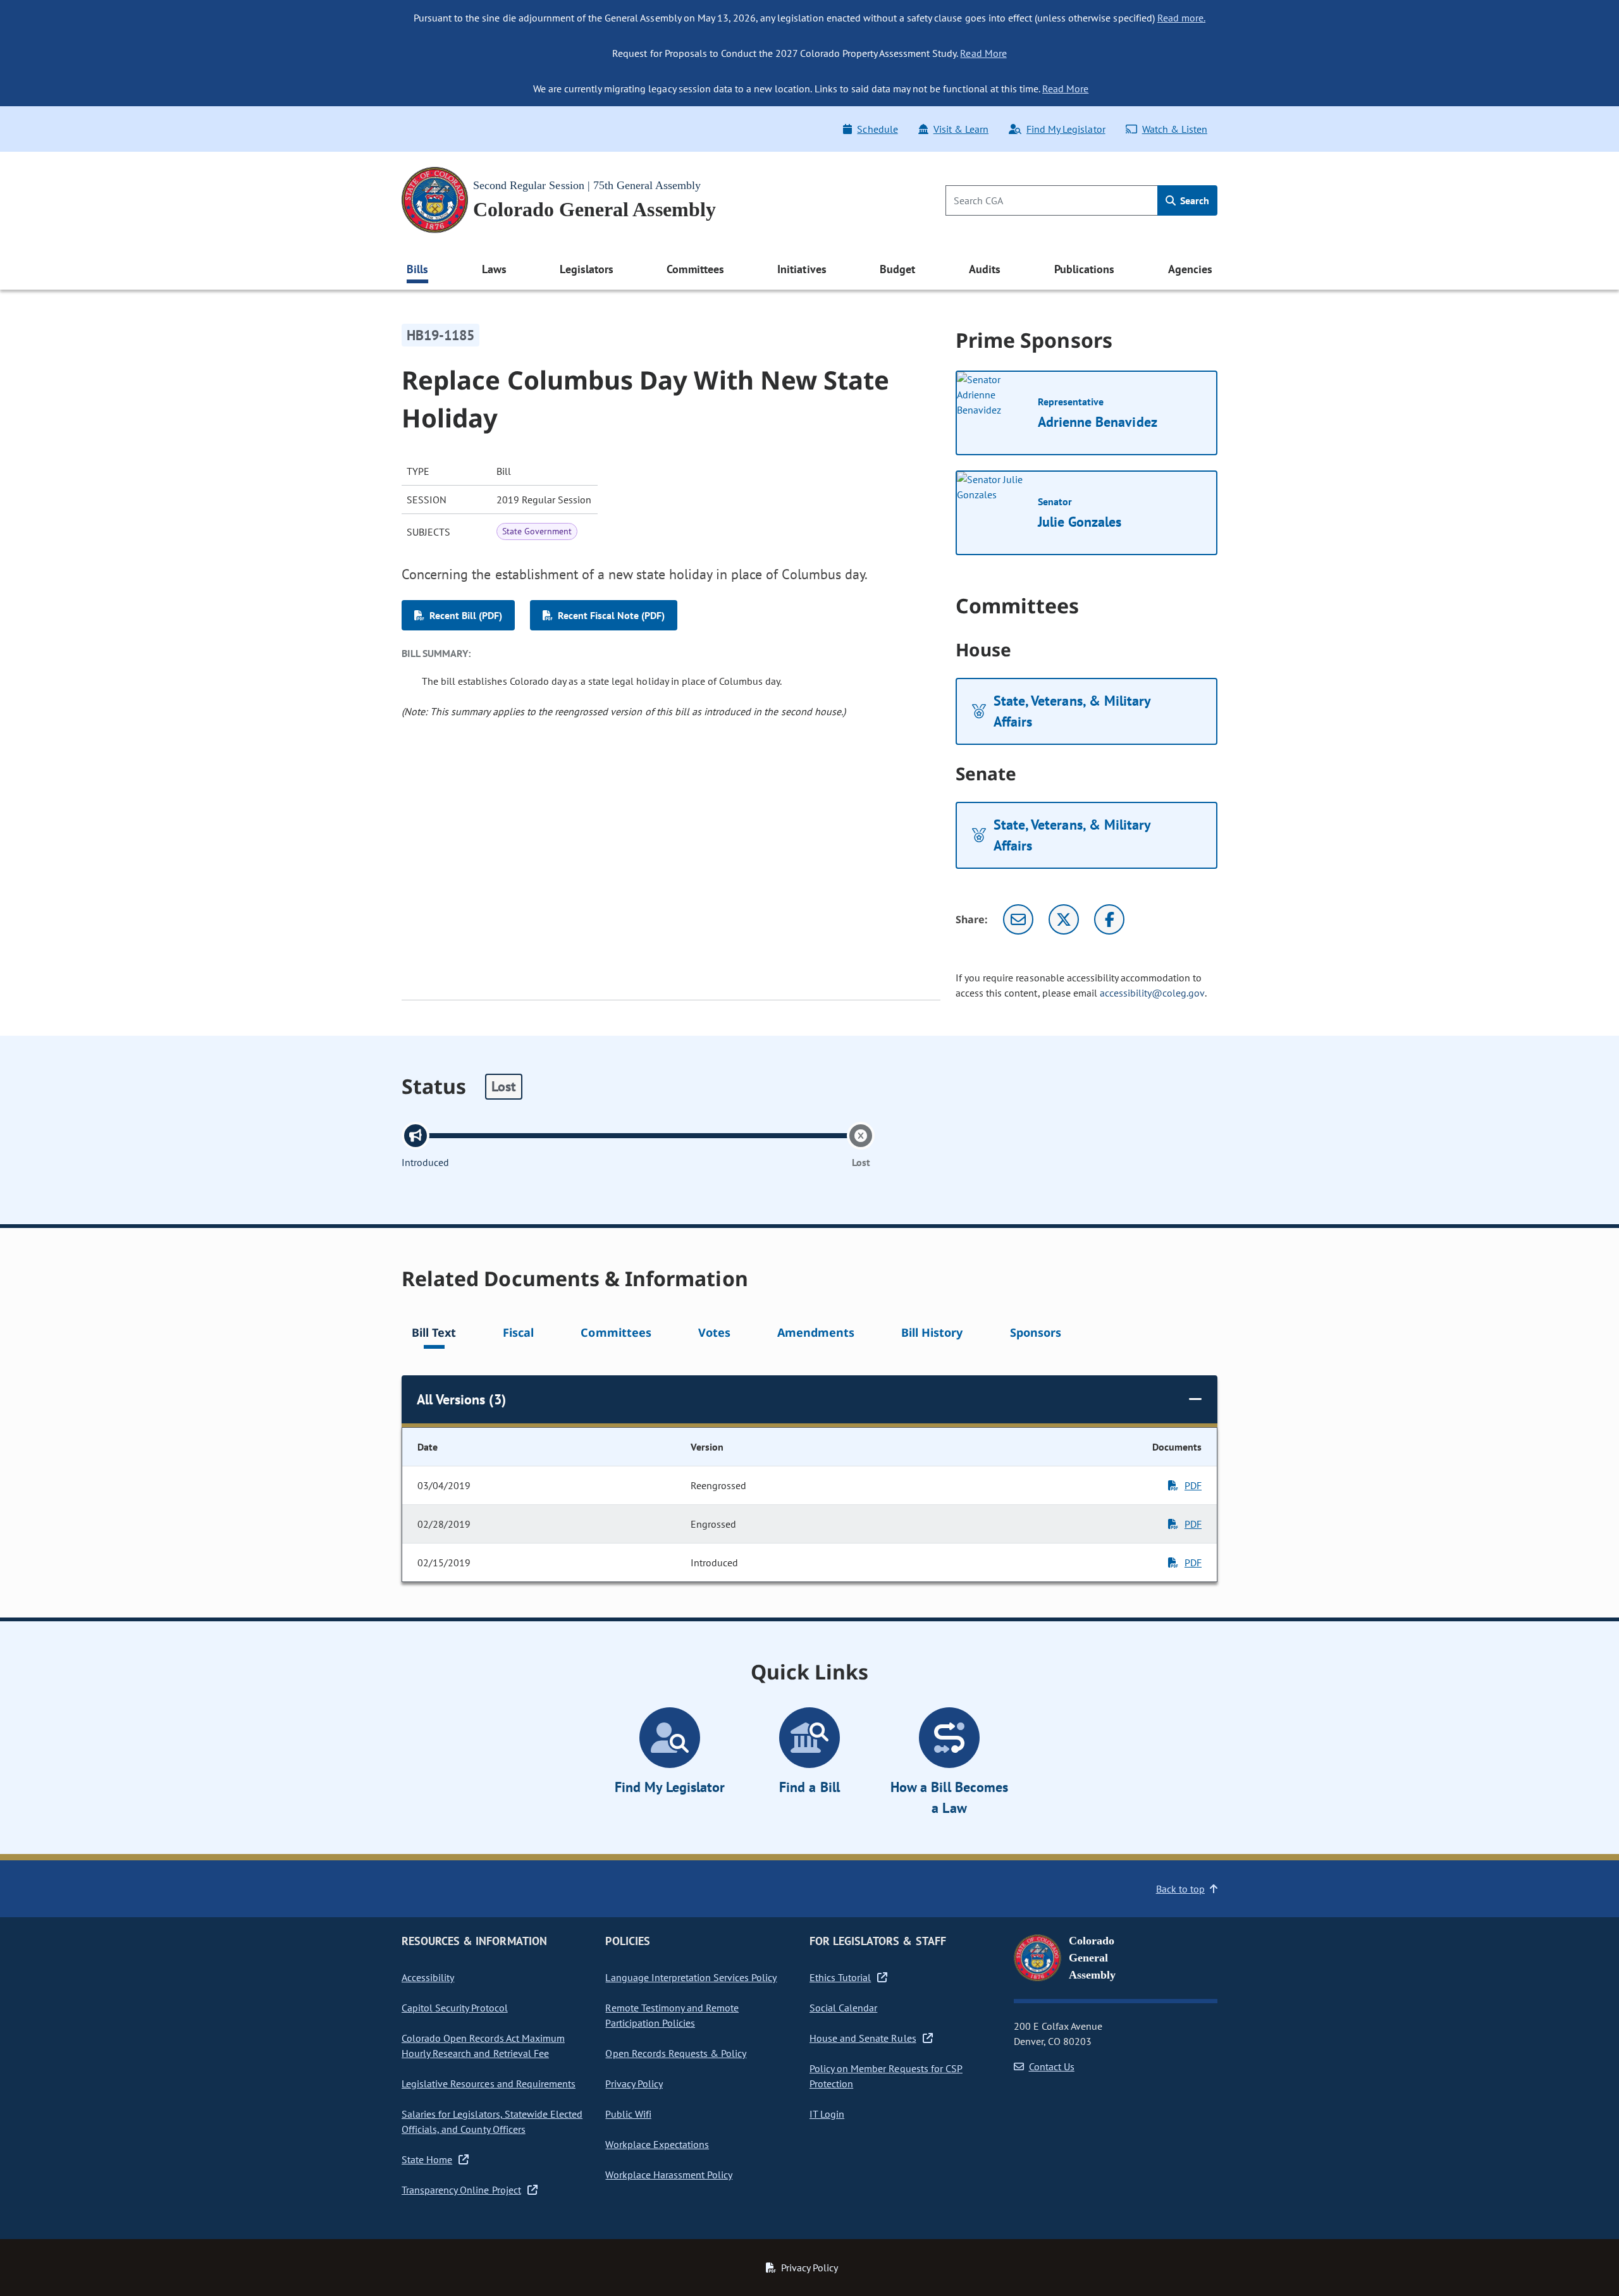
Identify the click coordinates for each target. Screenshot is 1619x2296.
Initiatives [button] (802, 269)
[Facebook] (1109, 919)
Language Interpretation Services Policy (691, 1977)
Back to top (1180, 1889)
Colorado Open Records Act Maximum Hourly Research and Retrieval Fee (483, 2046)
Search (1193, 200)
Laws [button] (494, 269)
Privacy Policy (634, 2084)
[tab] (434, 1335)
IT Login (827, 2114)
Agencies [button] (1190, 269)
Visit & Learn (961, 129)
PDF (1193, 1485)
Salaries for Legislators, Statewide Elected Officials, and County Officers (492, 2121)
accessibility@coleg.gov (1152, 993)
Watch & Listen (1175, 129)
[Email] (1018, 919)
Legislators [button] (586, 269)
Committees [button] (695, 269)
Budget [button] (897, 269)
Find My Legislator (1066, 129)
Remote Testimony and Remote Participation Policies (672, 2015)
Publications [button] (1084, 269)
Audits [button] (985, 269)
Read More (983, 53)
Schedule (877, 129)
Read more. (1181, 18)
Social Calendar (843, 2008)
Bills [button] (417, 269)
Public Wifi (628, 2114)
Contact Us (1052, 2066)
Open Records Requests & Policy (676, 2053)
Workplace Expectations (657, 2144)
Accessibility (428, 1977)
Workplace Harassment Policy (669, 2175)
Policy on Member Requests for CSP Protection (886, 2076)
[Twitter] (1064, 919)
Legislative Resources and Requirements (489, 2084)
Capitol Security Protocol (455, 2008)
